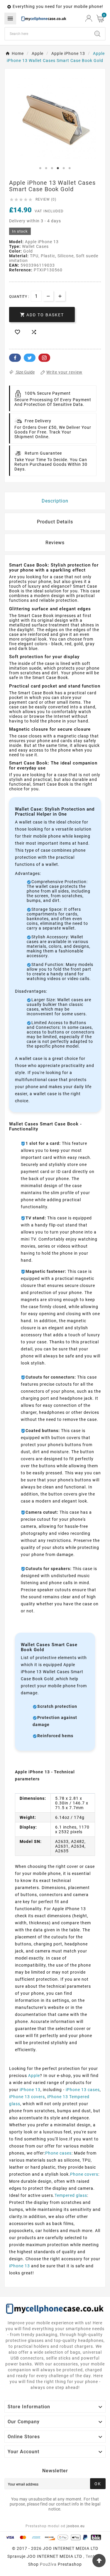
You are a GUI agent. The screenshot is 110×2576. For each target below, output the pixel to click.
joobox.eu (76, 2526)
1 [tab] (40, 168)
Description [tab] (55, 501)
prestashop (70, 2564)
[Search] (97, 34)
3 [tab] (52, 168)
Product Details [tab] (55, 522)
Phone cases (58, 2153)
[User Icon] (89, 18)
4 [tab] (58, 168)
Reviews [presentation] (55, 543)
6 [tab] (70, 168)
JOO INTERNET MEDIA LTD (54, 2556)
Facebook (15, 358)
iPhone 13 (30, 2090)
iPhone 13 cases (83, 2090)
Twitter (30, 358)
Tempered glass (71, 2195)
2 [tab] (46, 168)
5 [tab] (64, 168)
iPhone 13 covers (27, 2097)
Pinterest (44, 358)
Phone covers (84, 2174)
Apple (34, 2076)
